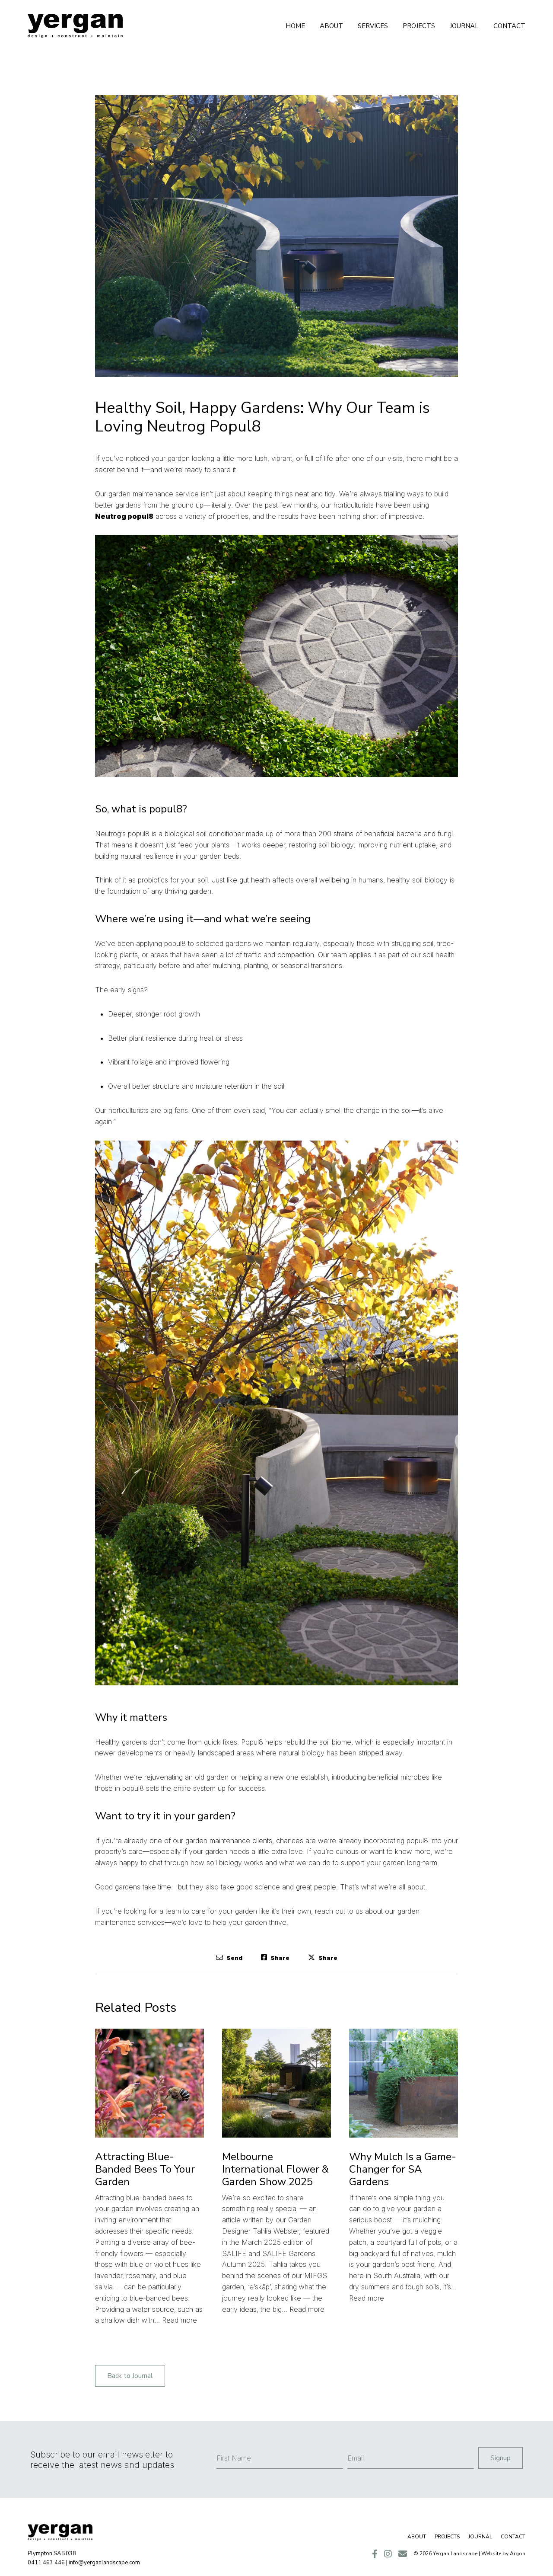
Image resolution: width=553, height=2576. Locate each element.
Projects (419, 26)
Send (234, 1958)
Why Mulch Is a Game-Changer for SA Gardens (403, 2169)
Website (491, 2554)
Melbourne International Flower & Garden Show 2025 (275, 2169)
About (331, 26)
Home (295, 26)
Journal (464, 26)
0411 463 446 (46, 2563)
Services (373, 26)
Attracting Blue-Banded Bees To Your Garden (145, 2169)
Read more (180, 2320)
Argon (518, 2554)
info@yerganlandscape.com (104, 2563)
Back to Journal (130, 2376)
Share (279, 1958)
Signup (501, 2458)
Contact (509, 26)
